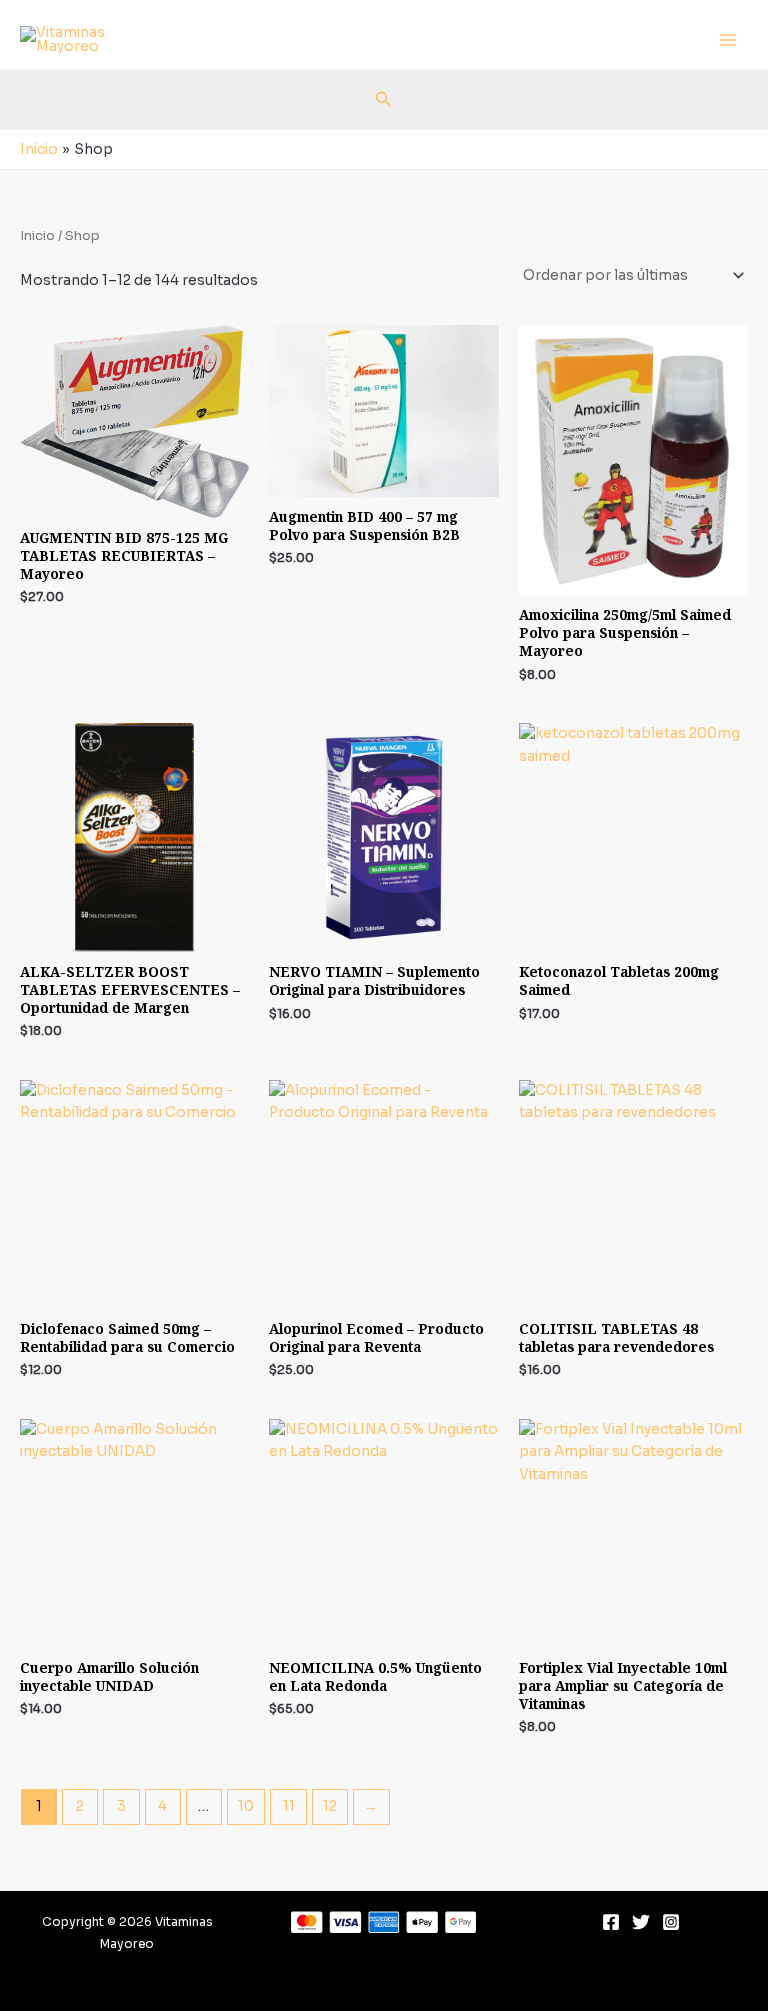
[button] (384, 100)
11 (289, 1806)
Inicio (37, 236)
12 (330, 1806)
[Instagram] (671, 1922)
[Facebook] (611, 1922)
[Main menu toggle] (728, 39)
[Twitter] (641, 1922)
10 (246, 1806)
